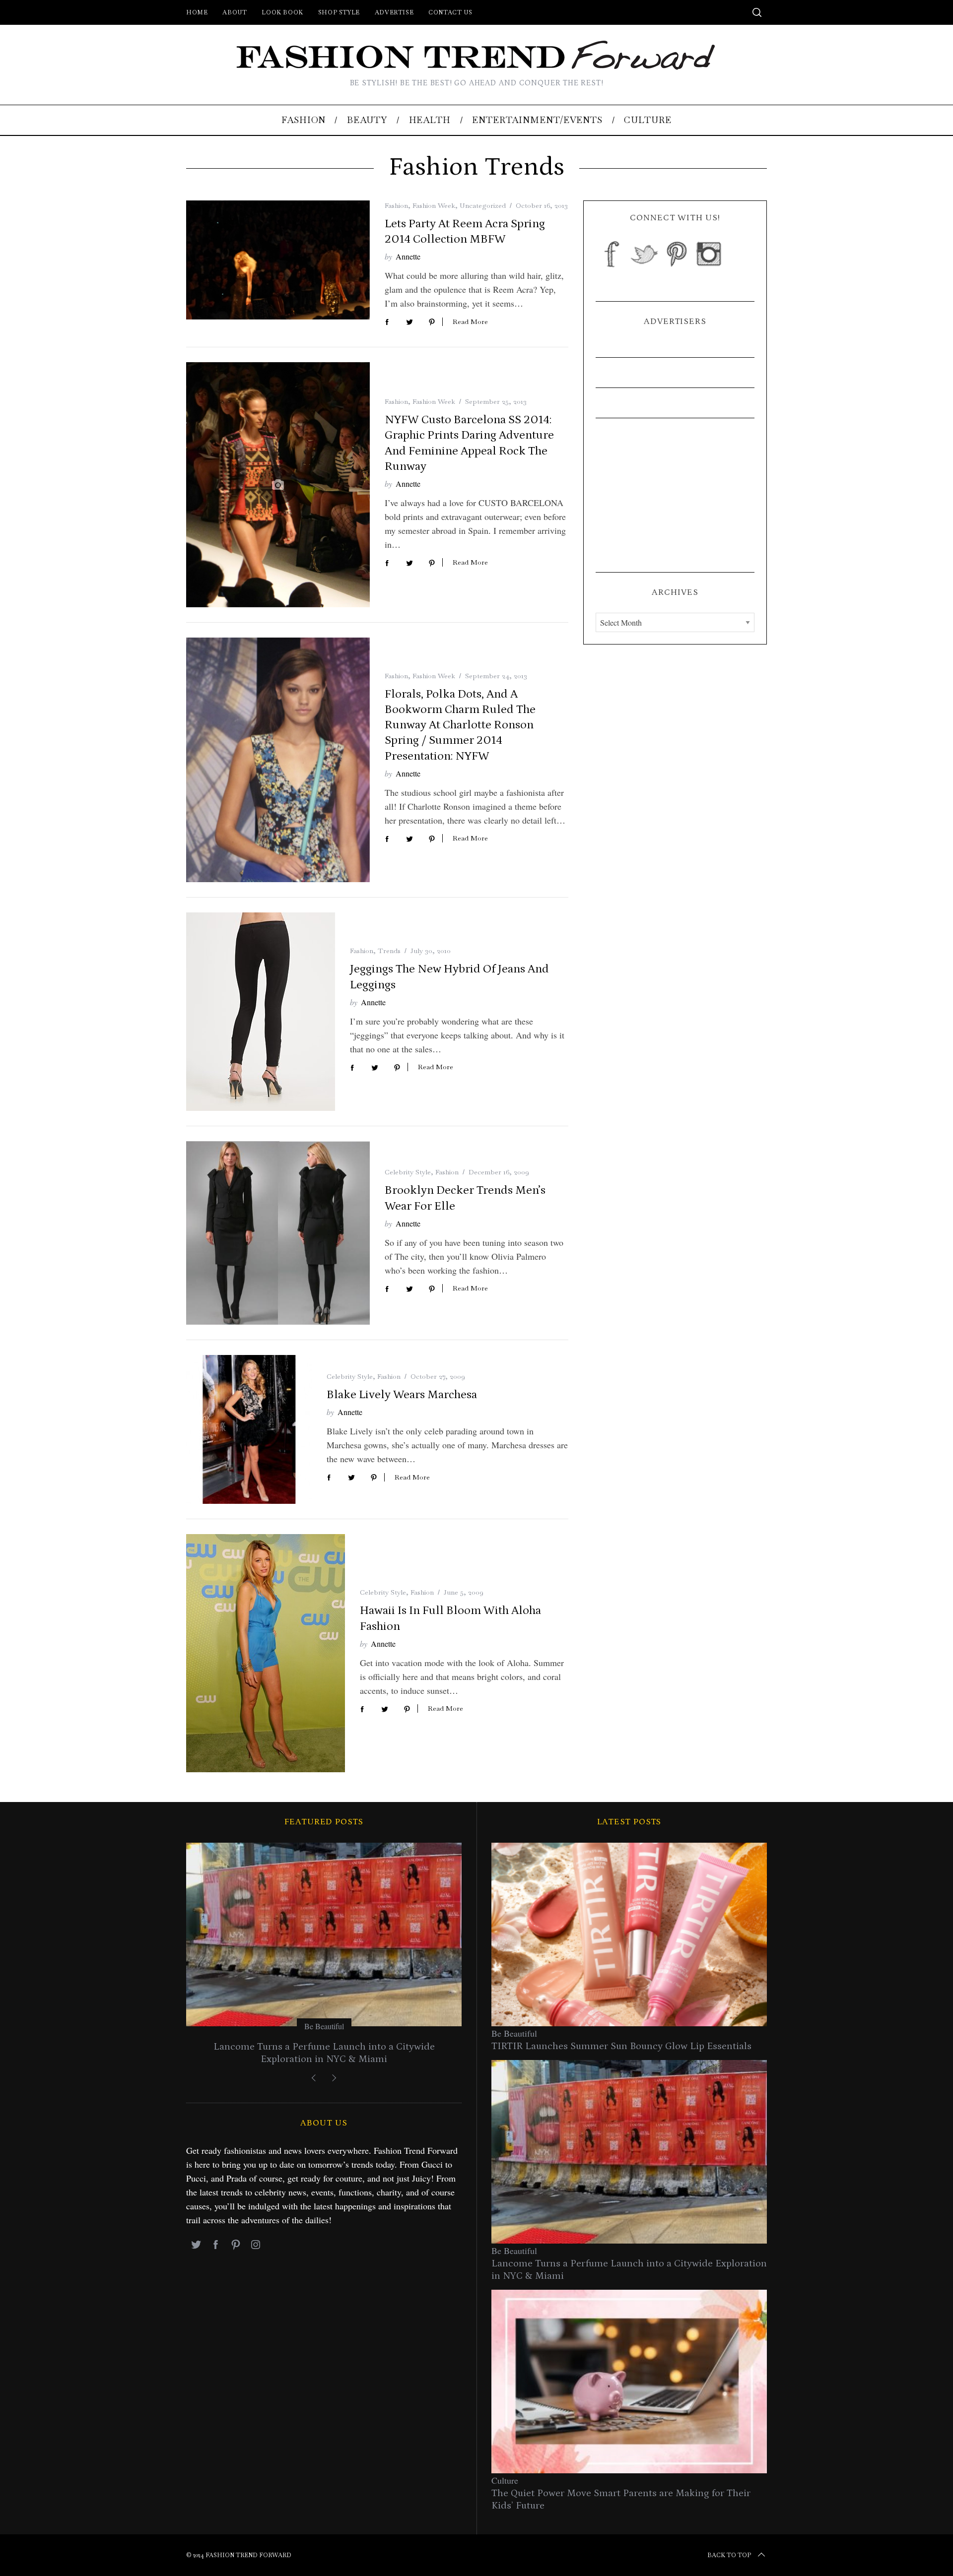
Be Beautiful (324, 2026)
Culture (505, 2480)
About (235, 12)
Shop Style (339, 12)
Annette (408, 256)
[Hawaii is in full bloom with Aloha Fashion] (266, 1653)
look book (282, 12)
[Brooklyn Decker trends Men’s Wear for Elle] (278, 1233)
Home (197, 12)
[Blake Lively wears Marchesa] (249, 1429)
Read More (470, 322)
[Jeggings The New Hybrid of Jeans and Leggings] (261, 1012)
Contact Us (450, 12)
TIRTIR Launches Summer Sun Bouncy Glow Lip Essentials (621, 2046)
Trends (389, 951)
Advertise (394, 12)
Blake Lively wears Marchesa (402, 1394)
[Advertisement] (675, 495)
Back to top (729, 2555)
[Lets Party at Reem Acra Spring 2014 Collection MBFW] (278, 260)
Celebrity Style (408, 1172)
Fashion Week (434, 205)
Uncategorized (483, 205)
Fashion (396, 205)
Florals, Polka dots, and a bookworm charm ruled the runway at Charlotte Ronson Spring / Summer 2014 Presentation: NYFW (460, 725)
